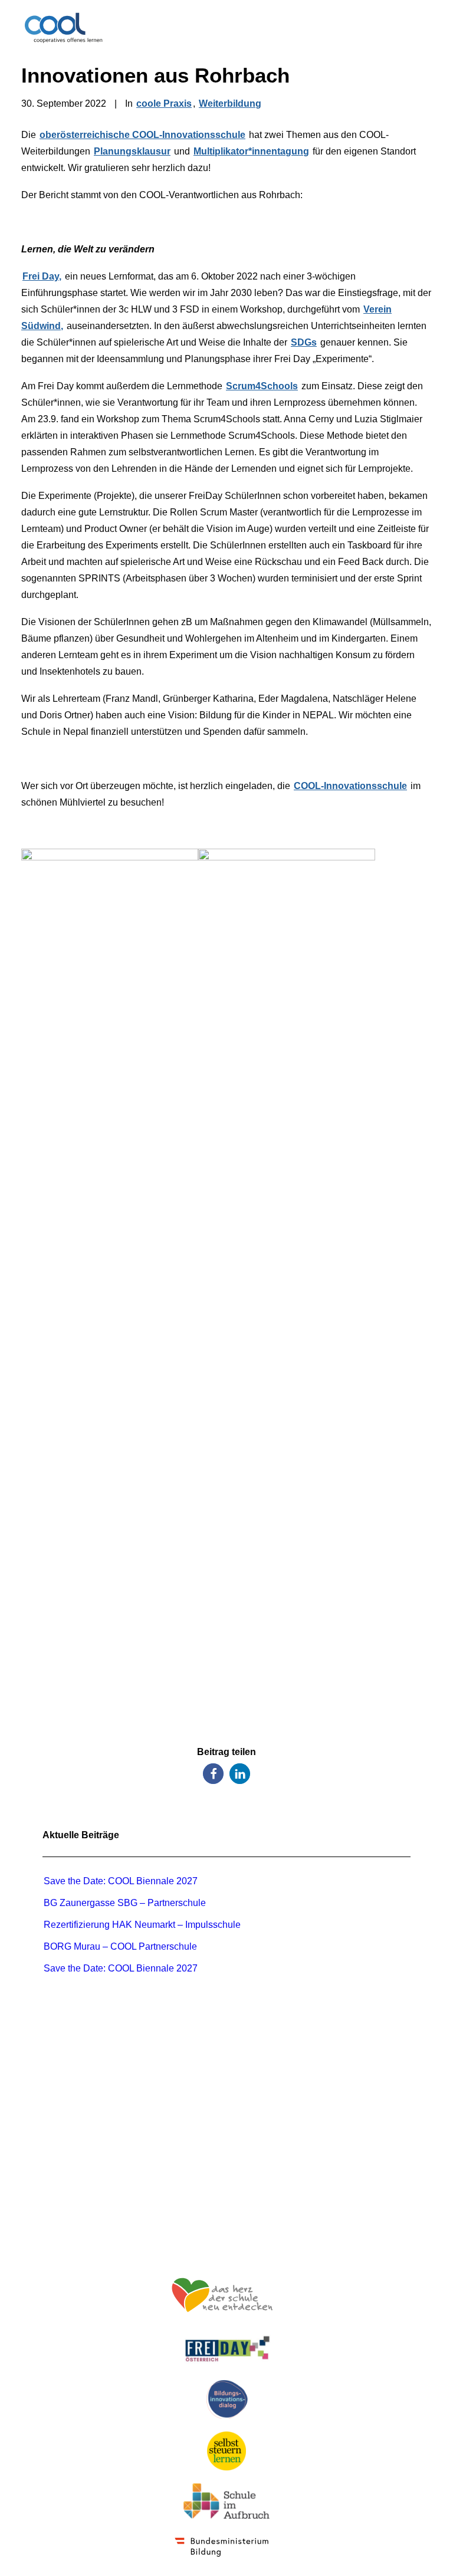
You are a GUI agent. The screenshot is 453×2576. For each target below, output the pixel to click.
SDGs (304, 342)
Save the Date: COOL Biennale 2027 (121, 1881)
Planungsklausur (132, 151)
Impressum (227, 2212)
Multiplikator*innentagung (251, 151)
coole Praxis (164, 103)
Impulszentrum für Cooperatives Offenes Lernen (227, 2092)
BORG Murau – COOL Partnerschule (120, 1946)
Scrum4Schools (262, 386)
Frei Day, (42, 276)
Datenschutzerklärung (227, 2228)
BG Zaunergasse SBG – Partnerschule (125, 1903)
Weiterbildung (230, 103)
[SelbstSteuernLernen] (226, 2451)
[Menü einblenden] (425, 28)
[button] (213, 1774)
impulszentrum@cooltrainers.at (226, 2174)
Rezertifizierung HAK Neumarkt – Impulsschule (143, 1925)
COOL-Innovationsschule (350, 786)
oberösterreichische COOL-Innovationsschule (142, 135)
